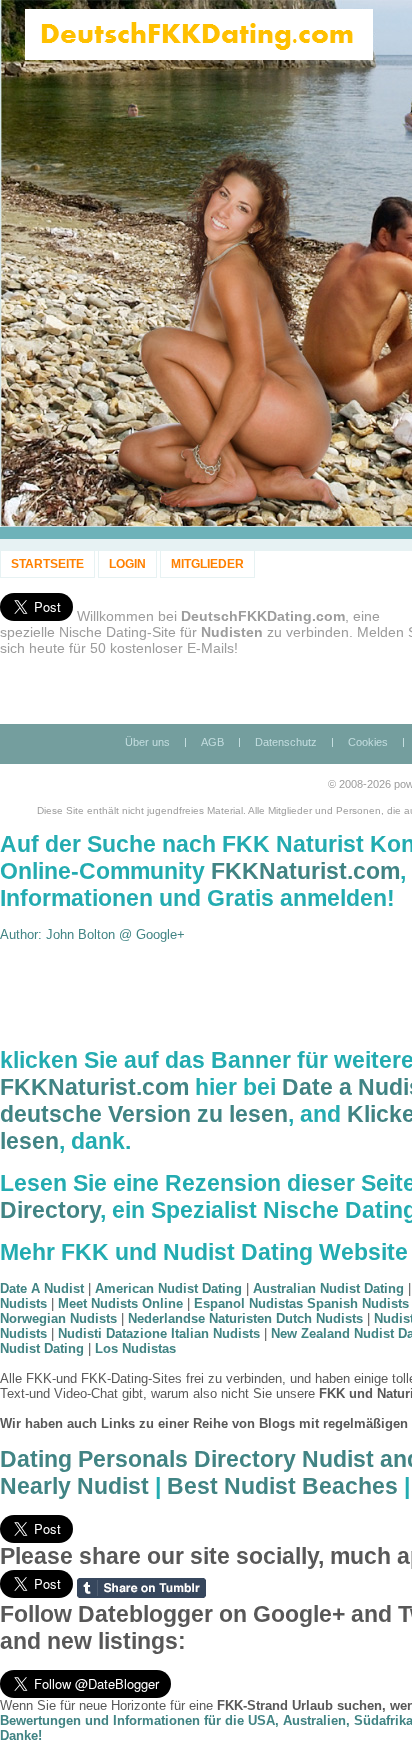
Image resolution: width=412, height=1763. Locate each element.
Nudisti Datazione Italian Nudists (159, 1333)
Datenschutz (286, 742)
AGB (212, 742)
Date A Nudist (42, 1288)
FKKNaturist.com (305, 871)
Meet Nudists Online (120, 1303)
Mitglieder (207, 564)
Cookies (368, 742)
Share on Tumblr (141, 1588)
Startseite (47, 564)
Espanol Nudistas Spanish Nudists (301, 1303)
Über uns (147, 742)
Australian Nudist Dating (328, 1288)
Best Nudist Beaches (282, 1486)
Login (127, 564)
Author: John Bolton (59, 934)
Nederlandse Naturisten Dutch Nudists (245, 1318)
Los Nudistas (135, 1348)
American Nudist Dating (168, 1288)
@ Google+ (152, 934)
